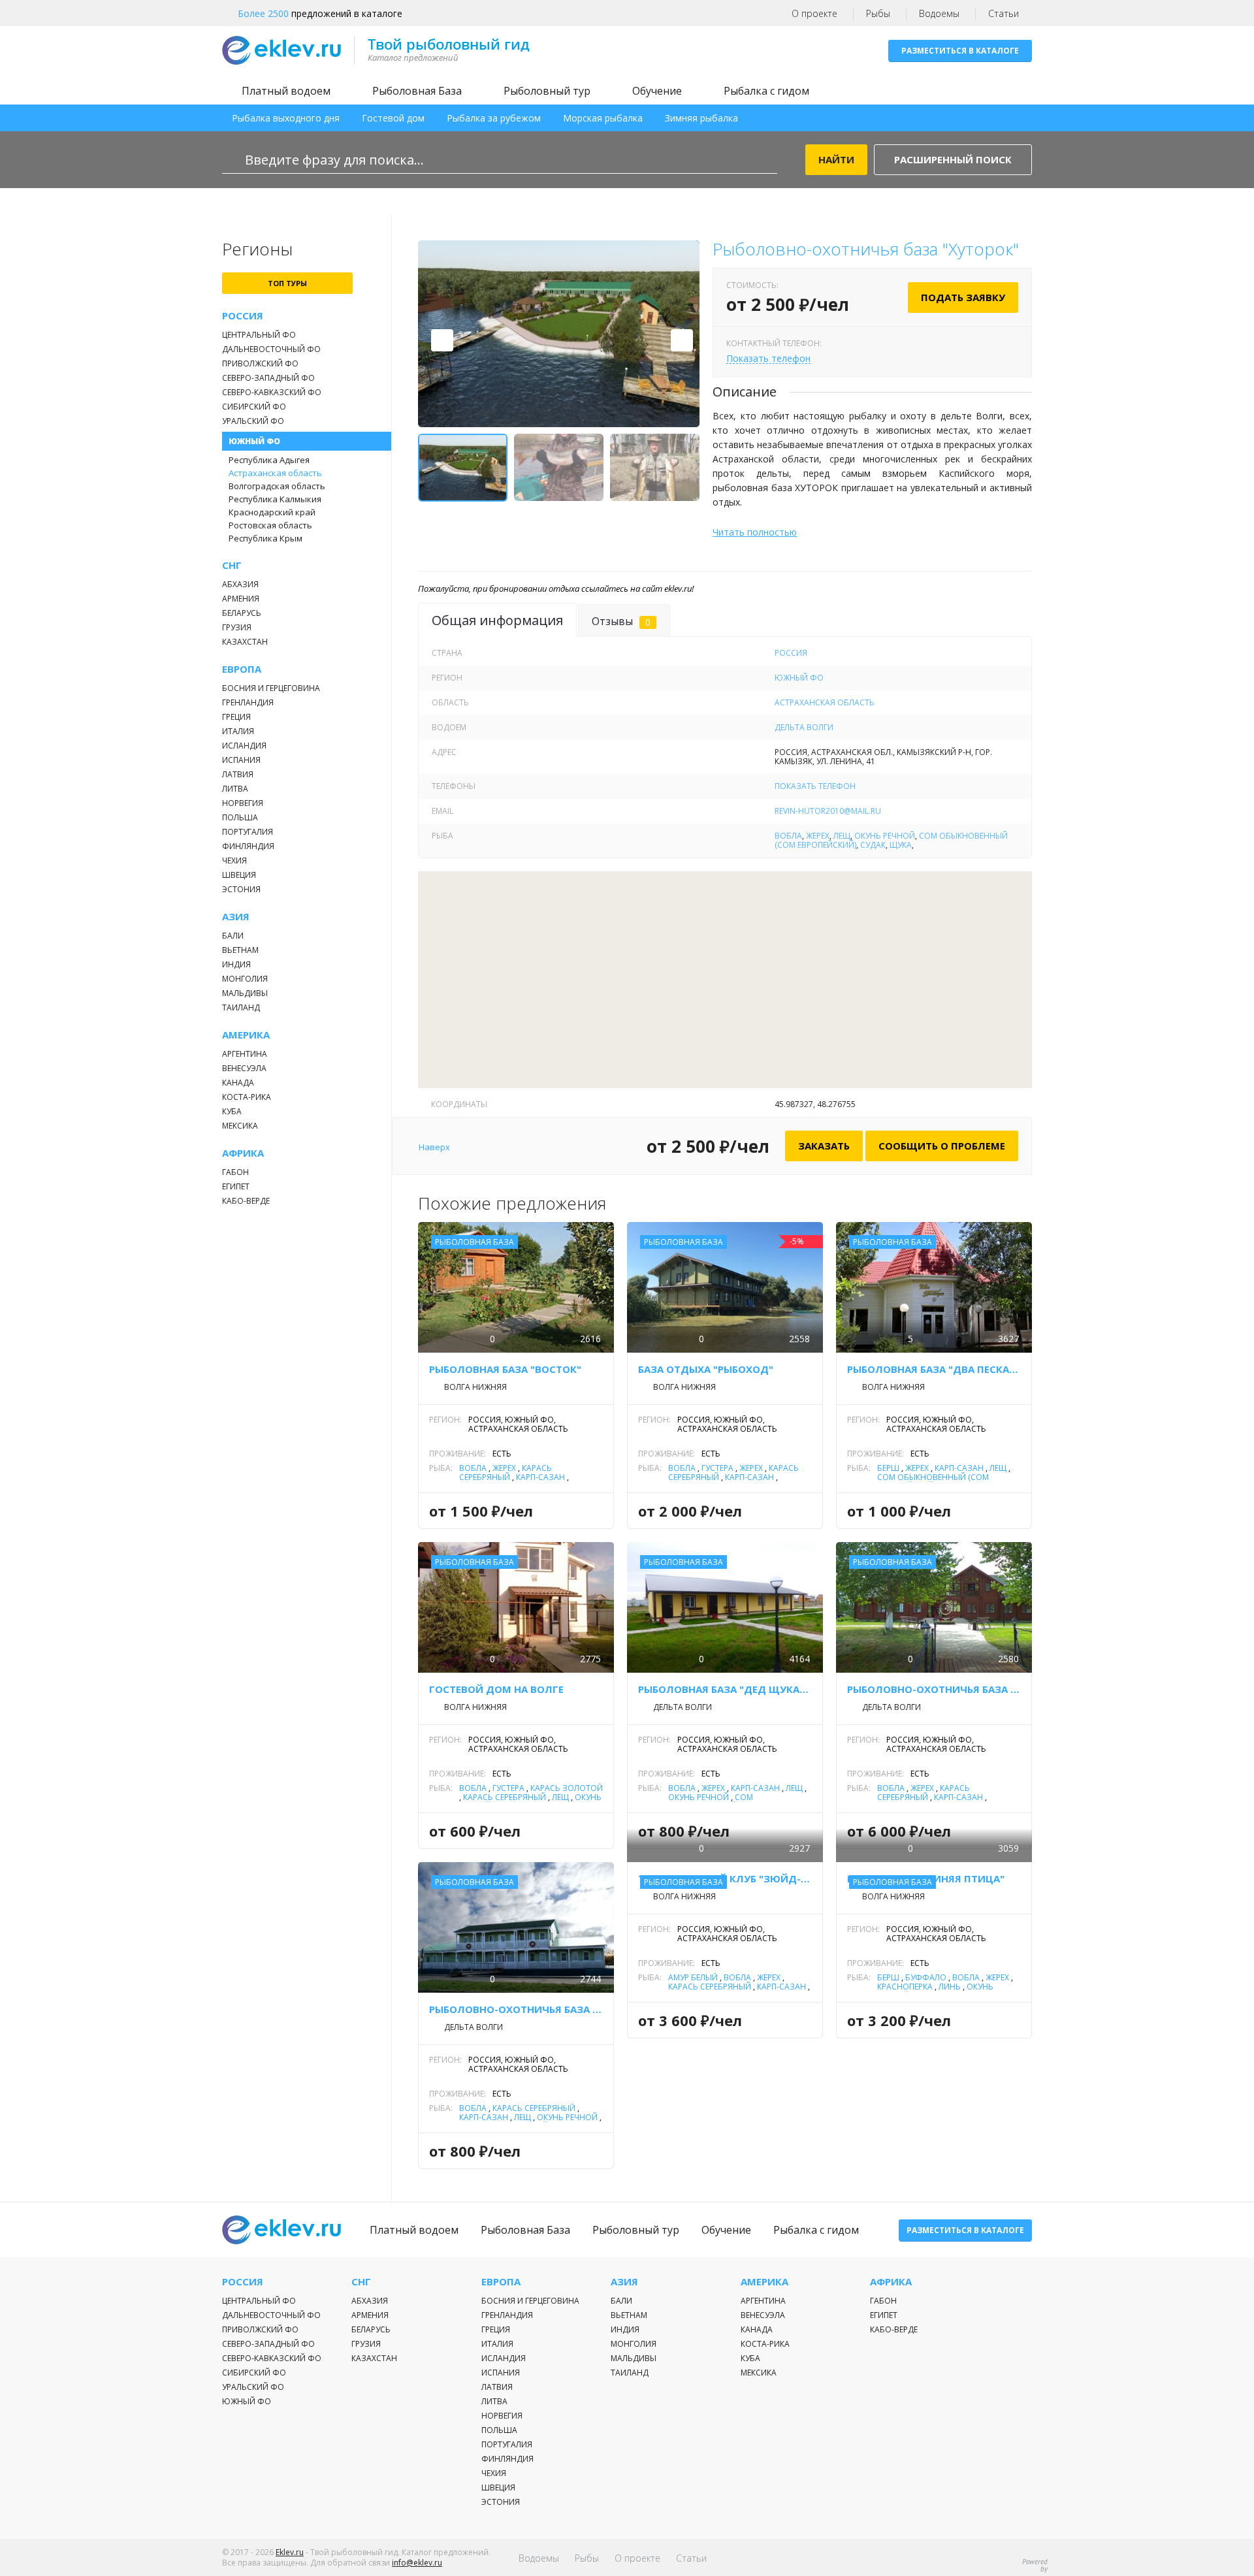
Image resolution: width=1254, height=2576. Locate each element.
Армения (241, 599)
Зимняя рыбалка (701, 118)
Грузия (237, 627)
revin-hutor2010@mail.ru (828, 811)
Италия (238, 731)
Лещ (842, 836)
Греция (236, 717)
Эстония (241, 889)
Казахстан (245, 642)
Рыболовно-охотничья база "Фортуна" (934, 1689)
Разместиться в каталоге (960, 51)
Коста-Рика (247, 1097)
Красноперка (905, 1987)
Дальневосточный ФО (271, 349)
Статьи (1004, 13)
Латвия (238, 774)
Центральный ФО (259, 335)
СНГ (232, 565)
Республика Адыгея (269, 460)
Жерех (818, 836)
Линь (950, 1987)
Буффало (926, 1977)
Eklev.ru (290, 2552)
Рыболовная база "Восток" (505, 1369)
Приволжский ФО (260, 363)
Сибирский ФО (254, 407)
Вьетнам (240, 950)
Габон (235, 1172)
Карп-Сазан (540, 1477)
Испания (241, 760)
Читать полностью (755, 532)
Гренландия (248, 702)
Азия (236, 917)
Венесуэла (244, 1068)
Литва (235, 789)
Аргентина (245, 1054)
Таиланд (241, 1007)
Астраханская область (275, 473)
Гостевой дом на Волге (496, 1689)
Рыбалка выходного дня (286, 118)
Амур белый (693, 1977)
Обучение (657, 91)
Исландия (244, 746)
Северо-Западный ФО (268, 378)
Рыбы (878, 13)
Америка (246, 1035)
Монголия (245, 979)
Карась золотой (567, 1788)
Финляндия (248, 846)
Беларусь (242, 613)
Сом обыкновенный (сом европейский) (933, 1482)
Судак (873, 845)
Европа (242, 669)
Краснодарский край (272, 512)
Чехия (234, 861)
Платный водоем (286, 91)
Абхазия (240, 584)
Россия (243, 316)
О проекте (814, 13)
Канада (238, 1083)
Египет (236, 1186)
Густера (717, 1468)
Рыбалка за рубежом (494, 118)
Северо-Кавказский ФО (272, 392)
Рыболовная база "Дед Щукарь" (725, 1689)
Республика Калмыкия (275, 499)
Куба (232, 1111)
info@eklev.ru (417, 2563)
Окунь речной (885, 836)
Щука (901, 845)
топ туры (287, 283)
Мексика (240, 1126)
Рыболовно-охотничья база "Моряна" (516, 2009)
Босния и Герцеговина (271, 688)
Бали (233, 936)
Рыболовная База (417, 91)
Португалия (248, 832)
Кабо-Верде (246, 1201)
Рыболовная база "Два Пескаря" (934, 1369)
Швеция (239, 875)
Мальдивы (245, 993)
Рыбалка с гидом (766, 91)
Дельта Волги (804, 727)
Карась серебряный (506, 1473)
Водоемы (939, 13)
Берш (888, 1468)
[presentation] (442, 340)
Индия (236, 964)
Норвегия (243, 803)
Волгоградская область (277, 486)
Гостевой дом (393, 118)
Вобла (788, 836)
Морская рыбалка (603, 118)
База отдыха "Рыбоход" (706, 1369)
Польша (240, 817)
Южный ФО (254, 441)
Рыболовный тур (547, 91)
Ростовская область (270, 525)
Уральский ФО (253, 421)
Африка (243, 1153)
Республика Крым (265, 538)
